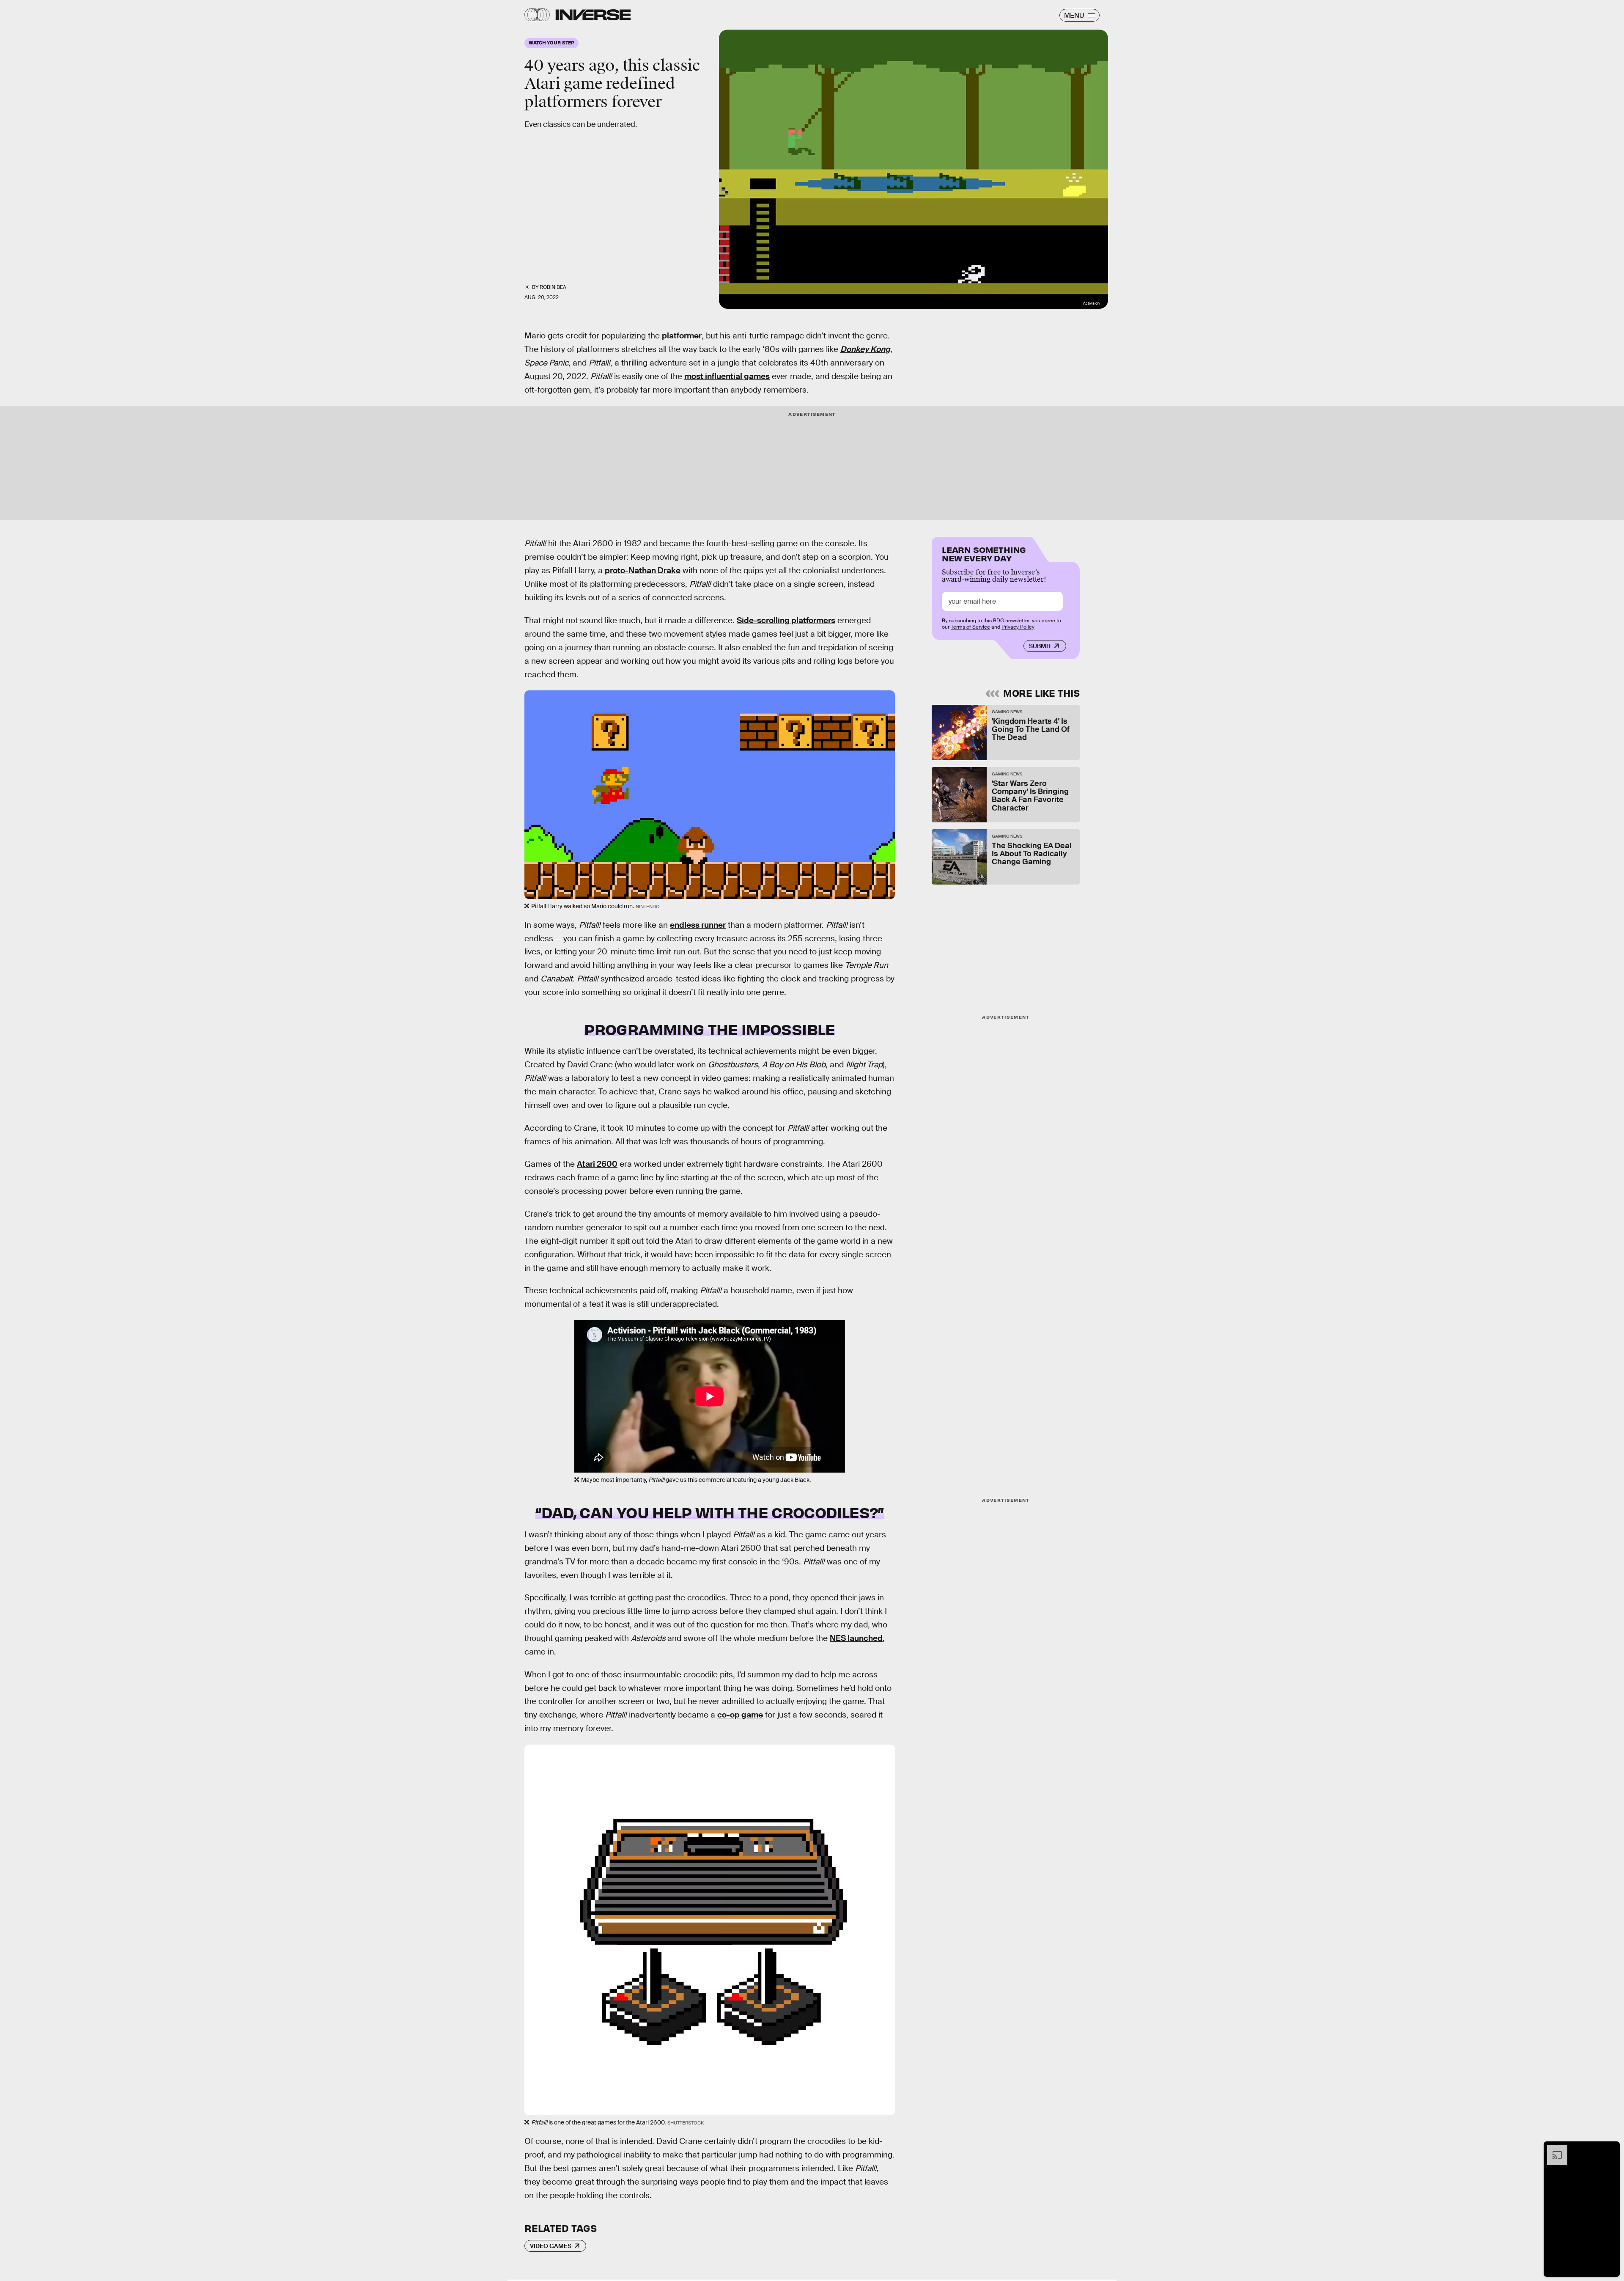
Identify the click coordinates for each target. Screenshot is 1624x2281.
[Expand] (1553, 2149)
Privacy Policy (1018, 627)
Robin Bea (553, 287)
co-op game (740, 1715)
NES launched (856, 1638)
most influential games (727, 376)
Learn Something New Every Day (984, 553)
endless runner (698, 925)
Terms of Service (970, 627)
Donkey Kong (865, 349)
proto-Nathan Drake (643, 570)
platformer (682, 336)
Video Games (551, 2246)
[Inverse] (593, 15)
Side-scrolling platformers (786, 620)
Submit (1040, 646)
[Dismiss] (1610, 2149)
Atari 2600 (597, 1164)
